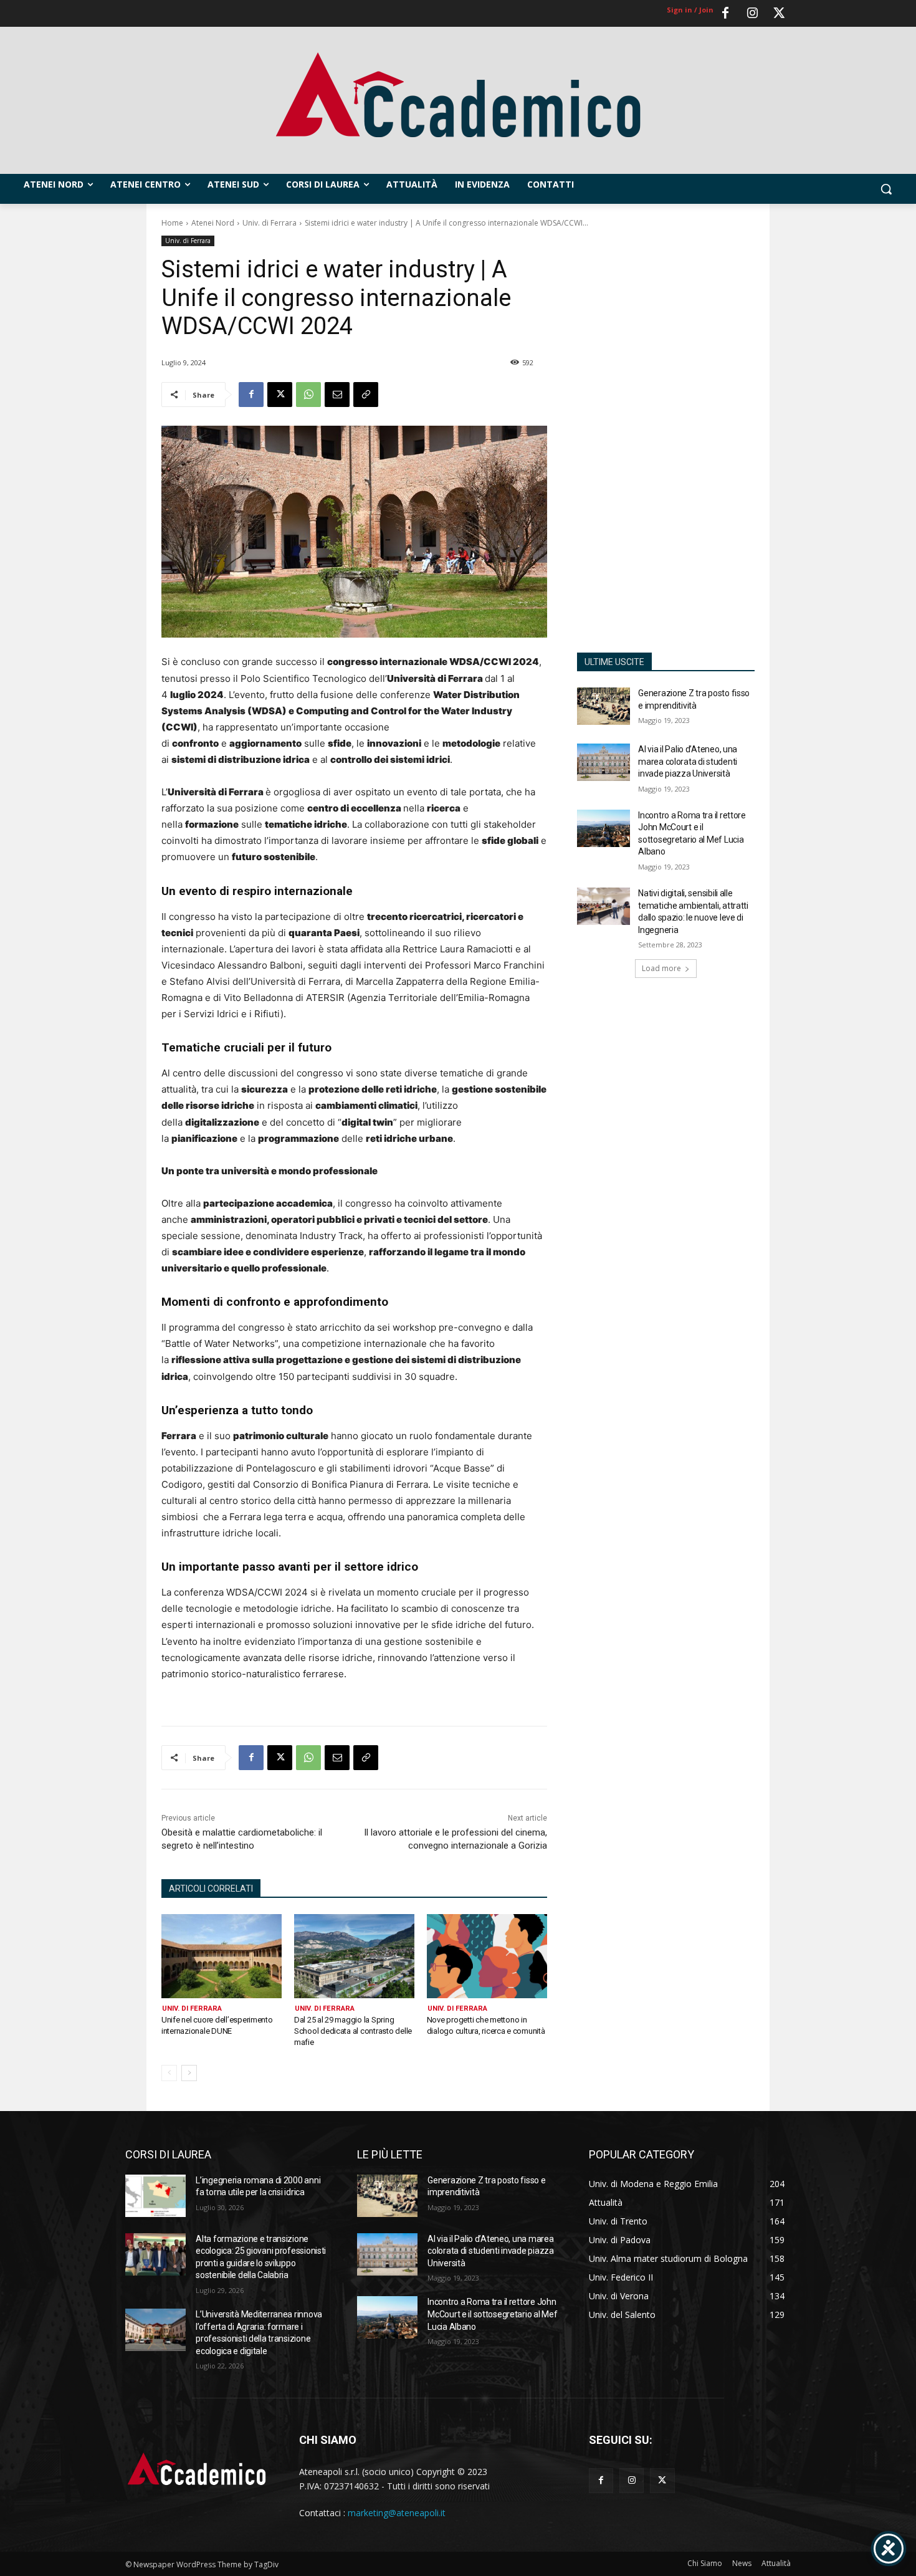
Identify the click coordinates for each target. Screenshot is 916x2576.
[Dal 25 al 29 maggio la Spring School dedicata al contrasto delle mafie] (354, 1956)
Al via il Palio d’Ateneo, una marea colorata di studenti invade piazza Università (688, 761)
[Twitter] (779, 14)
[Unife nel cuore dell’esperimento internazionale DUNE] (222, 1956)
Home (172, 223)
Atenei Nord (213, 223)
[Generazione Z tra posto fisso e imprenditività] (604, 706)
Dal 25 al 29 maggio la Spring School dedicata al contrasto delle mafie (353, 2031)
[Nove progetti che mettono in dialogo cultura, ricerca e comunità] (487, 1956)
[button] (886, 189)
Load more (661, 968)
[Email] (337, 395)
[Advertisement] (666, 436)
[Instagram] (752, 14)
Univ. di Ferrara (270, 223)
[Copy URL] (366, 395)
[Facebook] (725, 14)
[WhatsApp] (308, 395)
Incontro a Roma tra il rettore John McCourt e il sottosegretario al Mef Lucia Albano (492, 2314)
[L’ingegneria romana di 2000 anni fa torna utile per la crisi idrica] (155, 2196)
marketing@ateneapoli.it (397, 2513)
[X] (280, 395)
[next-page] (189, 2073)
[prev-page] (169, 2073)
